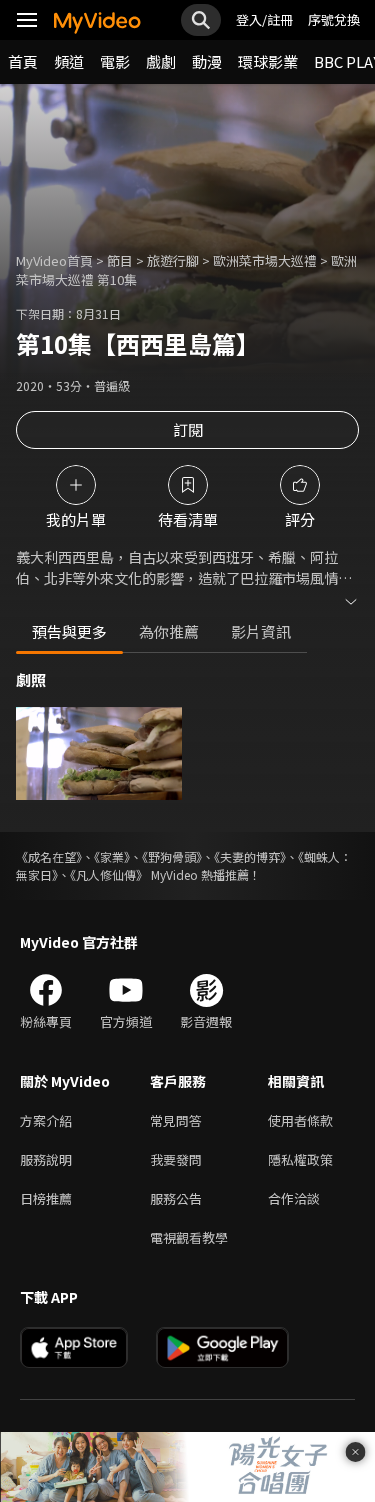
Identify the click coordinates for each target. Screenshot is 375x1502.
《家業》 (112, 856)
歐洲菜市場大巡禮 (265, 260)
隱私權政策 (300, 1159)
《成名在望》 (49, 856)
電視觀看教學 (189, 1237)
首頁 (23, 61)
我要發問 (176, 1159)
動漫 (207, 61)
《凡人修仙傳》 (109, 874)
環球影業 (268, 61)
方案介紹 (46, 1120)
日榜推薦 (46, 1198)
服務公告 (176, 1198)
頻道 (69, 61)
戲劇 (161, 61)
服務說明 (46, 1159)
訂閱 (188, 429)
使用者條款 (300, 1120)
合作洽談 (294, 1198)
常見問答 (176, 1120)
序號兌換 (334, 19)
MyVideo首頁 (54, 260)
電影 (115, 61)
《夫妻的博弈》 (250, 856)
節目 (120, 260)
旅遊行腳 (173, 260)
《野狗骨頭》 (172, 856)
